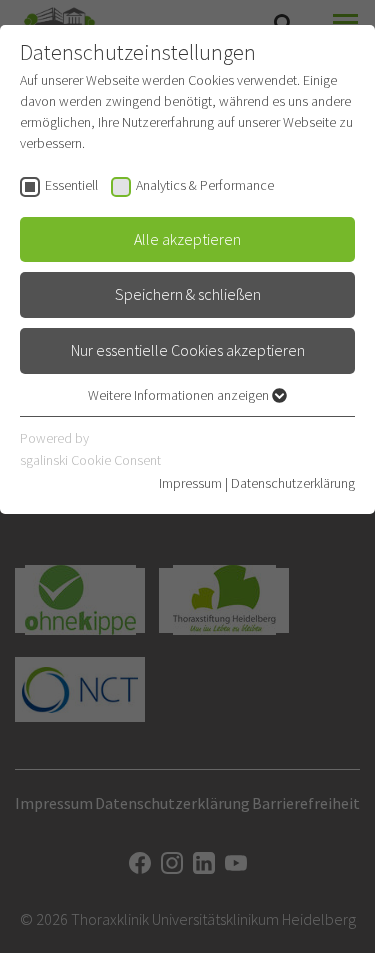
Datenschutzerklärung (293, 483)
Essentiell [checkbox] (71, 185)
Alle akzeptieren (187, 239)
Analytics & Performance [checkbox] (205, 185)
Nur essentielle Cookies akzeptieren (188, 350)
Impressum (190, 483)
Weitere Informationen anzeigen (180, 395)
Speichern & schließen (188, 294)
